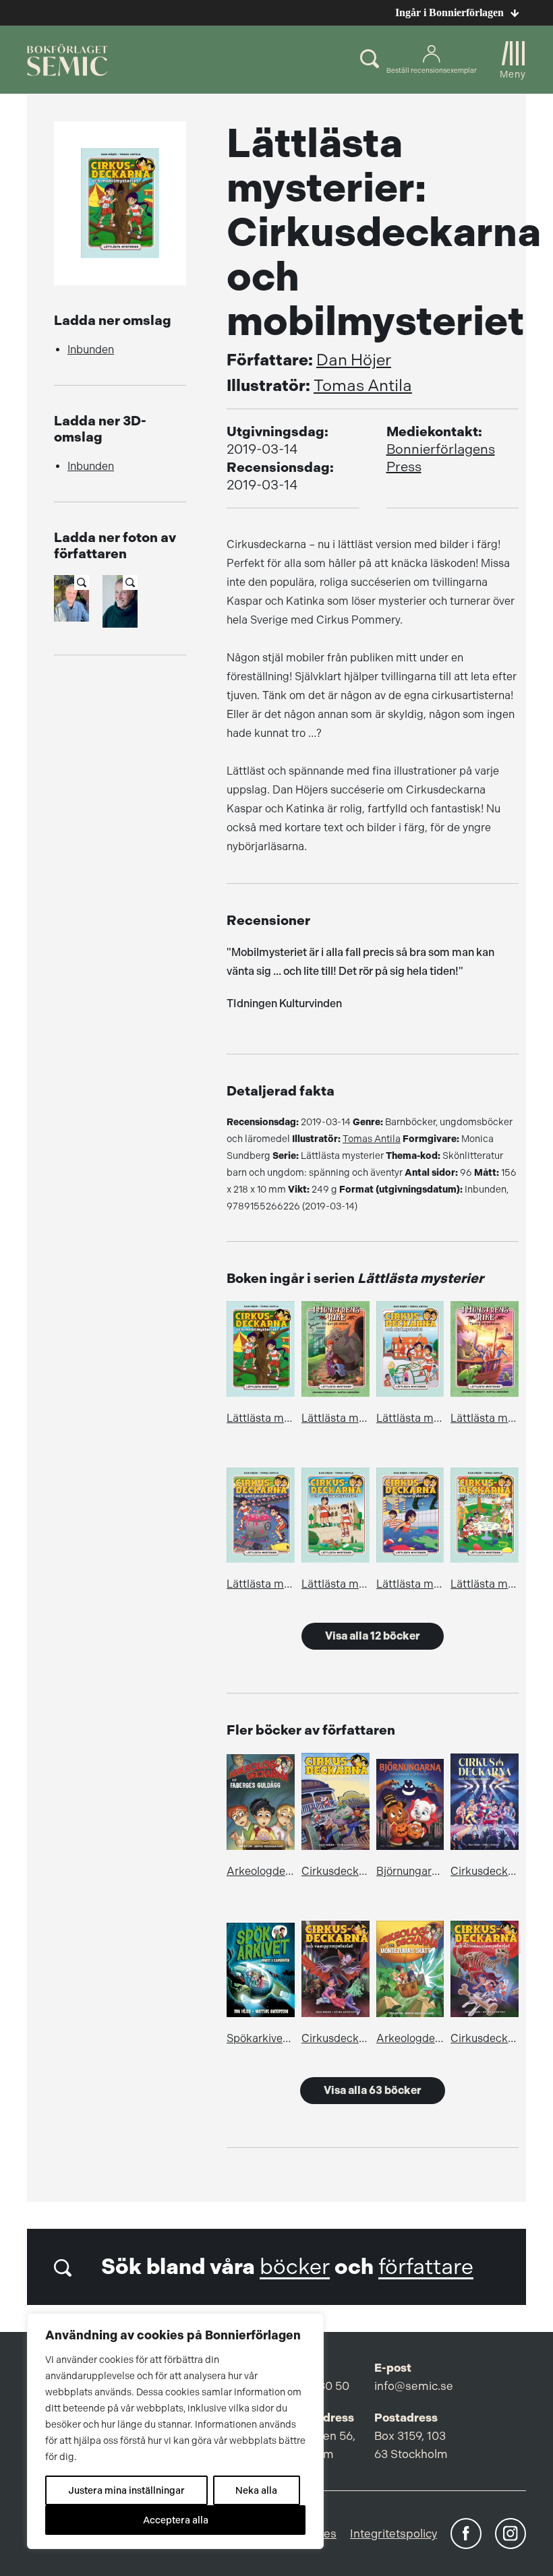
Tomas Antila (363, 386)
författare (426, 2267)
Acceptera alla (176, 2520)
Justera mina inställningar (126, 2490)
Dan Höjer (354, 360)
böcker (295, 2267)
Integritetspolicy (394, 2534)
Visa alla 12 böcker (373, 1636)
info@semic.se (414, 2386)
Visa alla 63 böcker (373, 2090)
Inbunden (91, 350)
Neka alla (256, 2490)
